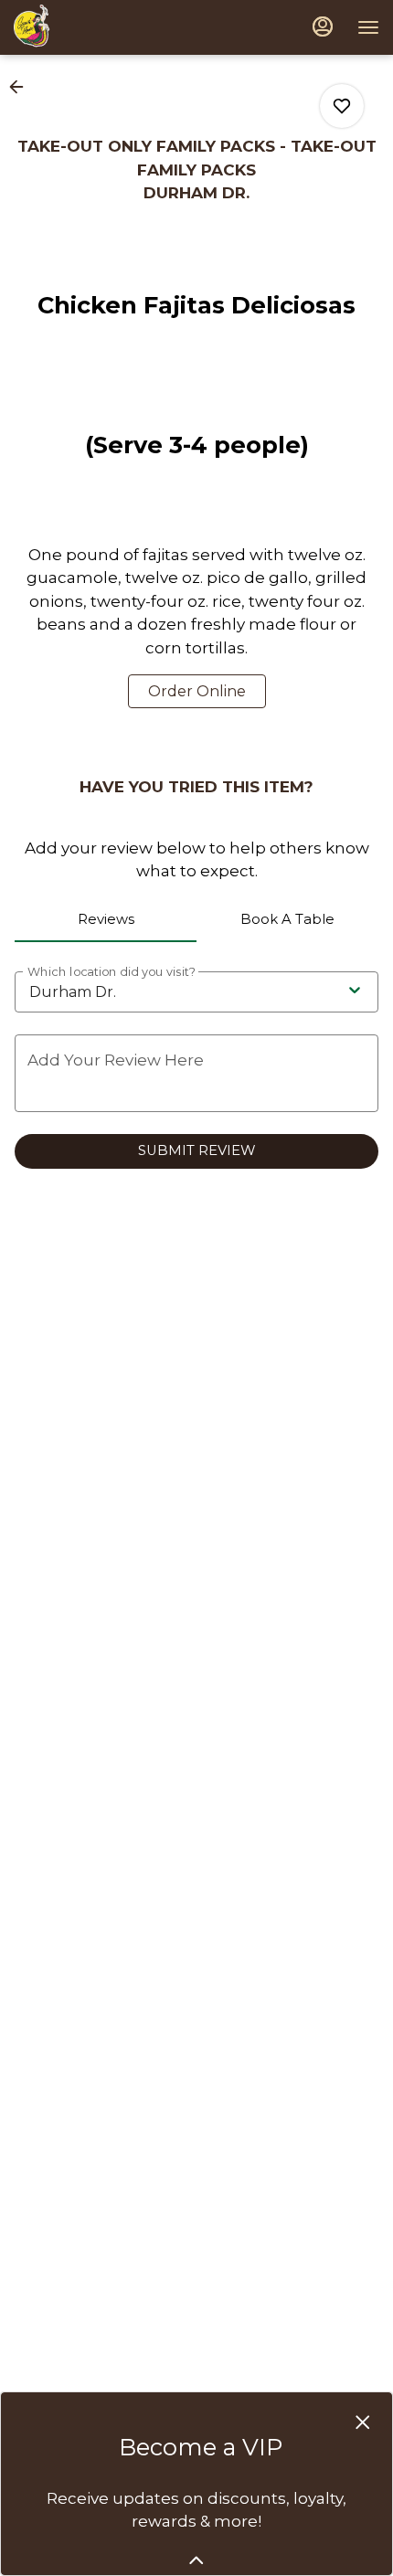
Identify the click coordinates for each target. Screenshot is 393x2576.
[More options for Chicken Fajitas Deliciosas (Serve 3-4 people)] (342, 106)
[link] (197, 691)
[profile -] (323, 27)
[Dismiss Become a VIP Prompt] (363, 2422)
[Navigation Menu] (368, 27)
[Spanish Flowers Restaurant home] (53, 27)
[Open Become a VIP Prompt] (196, 2560)
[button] (22, 87)
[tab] (106, 920)
